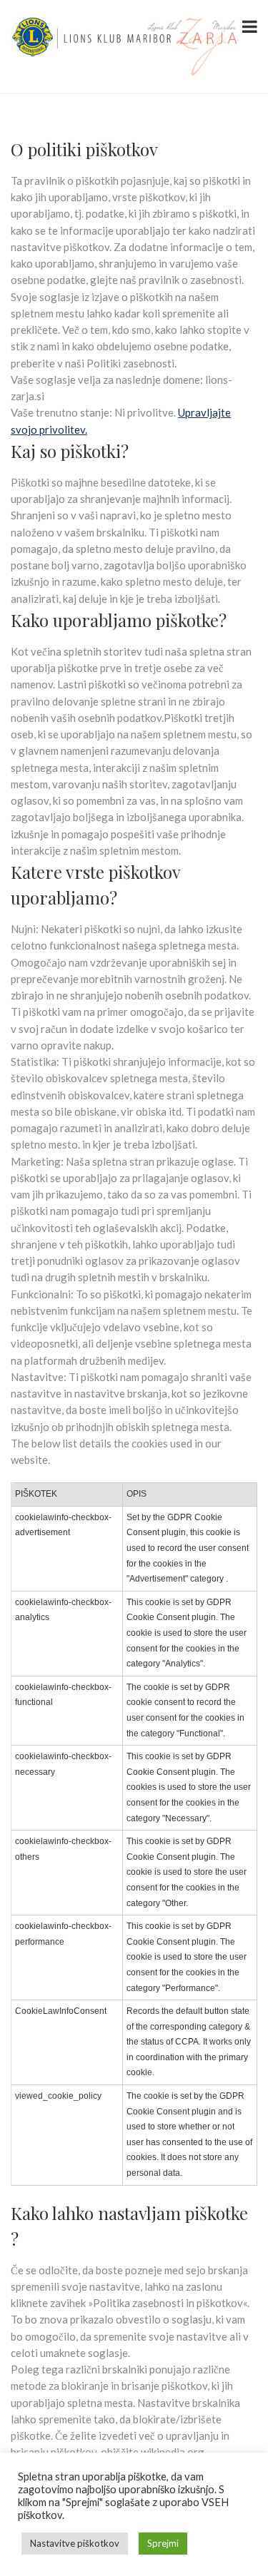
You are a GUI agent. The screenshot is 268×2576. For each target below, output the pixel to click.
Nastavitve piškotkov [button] (75, 2543)
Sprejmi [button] (163, 2543)
